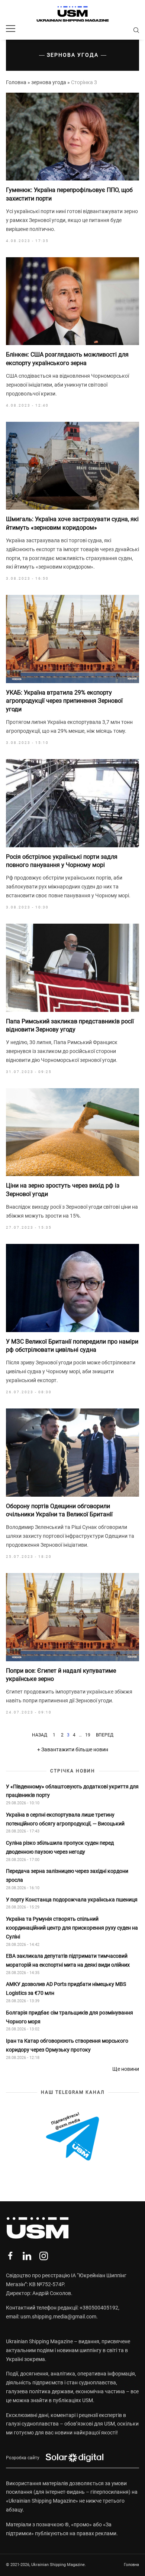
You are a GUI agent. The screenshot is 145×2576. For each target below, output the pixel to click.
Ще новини (126, 2069)
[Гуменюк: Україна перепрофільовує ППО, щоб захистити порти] (72, 137)
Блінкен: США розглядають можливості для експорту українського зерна (67, 359)
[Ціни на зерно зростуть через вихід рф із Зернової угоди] (72, 1132)
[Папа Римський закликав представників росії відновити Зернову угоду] (72, 968)
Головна (16, 82)
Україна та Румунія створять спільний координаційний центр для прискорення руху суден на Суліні (72, 1928)
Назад (40, 1735)
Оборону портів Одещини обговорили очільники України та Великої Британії (59, 1510)
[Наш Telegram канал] (72, 2137)
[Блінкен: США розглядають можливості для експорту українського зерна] (72, 301)
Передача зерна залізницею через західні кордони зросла (67, 1875)
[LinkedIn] (27, 2256)
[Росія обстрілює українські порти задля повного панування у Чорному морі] (72, 803)
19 (88, 1735)
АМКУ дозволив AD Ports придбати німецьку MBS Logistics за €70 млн (66, 1989)
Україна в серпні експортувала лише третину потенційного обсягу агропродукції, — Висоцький (65, 1819)
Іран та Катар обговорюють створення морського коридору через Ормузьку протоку (67, 2045)
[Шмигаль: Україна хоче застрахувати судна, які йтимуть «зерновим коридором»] (72, 466)
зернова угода (49, 82)
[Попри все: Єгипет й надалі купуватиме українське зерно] (72, 1617)
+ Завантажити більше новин (73, 1749)
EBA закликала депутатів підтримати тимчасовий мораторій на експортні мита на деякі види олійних (68, 1960)
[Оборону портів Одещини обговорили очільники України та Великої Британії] (72, 1453)
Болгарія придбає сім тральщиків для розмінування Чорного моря (70, 2017)
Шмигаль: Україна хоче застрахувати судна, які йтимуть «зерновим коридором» (72, 523)
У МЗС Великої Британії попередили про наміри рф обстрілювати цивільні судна (72, 1346)
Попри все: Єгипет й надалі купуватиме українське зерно (61, 1675)
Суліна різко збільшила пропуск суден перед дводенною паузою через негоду (60, 1847)
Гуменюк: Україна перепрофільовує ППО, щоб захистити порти (69, 194)
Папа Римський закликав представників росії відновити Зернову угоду (70, 1025)
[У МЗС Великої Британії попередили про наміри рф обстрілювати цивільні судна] (72, 1288)
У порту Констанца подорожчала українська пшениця (72, 1900)
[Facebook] (10, 2256)
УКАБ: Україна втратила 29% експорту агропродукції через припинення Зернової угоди (64, 701)
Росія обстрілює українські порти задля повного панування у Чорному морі (62, 861)
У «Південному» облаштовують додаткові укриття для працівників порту (72, 1791)
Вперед (105, 1735)
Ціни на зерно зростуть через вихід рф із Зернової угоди (63, 1190)
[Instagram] (44, 2256)
